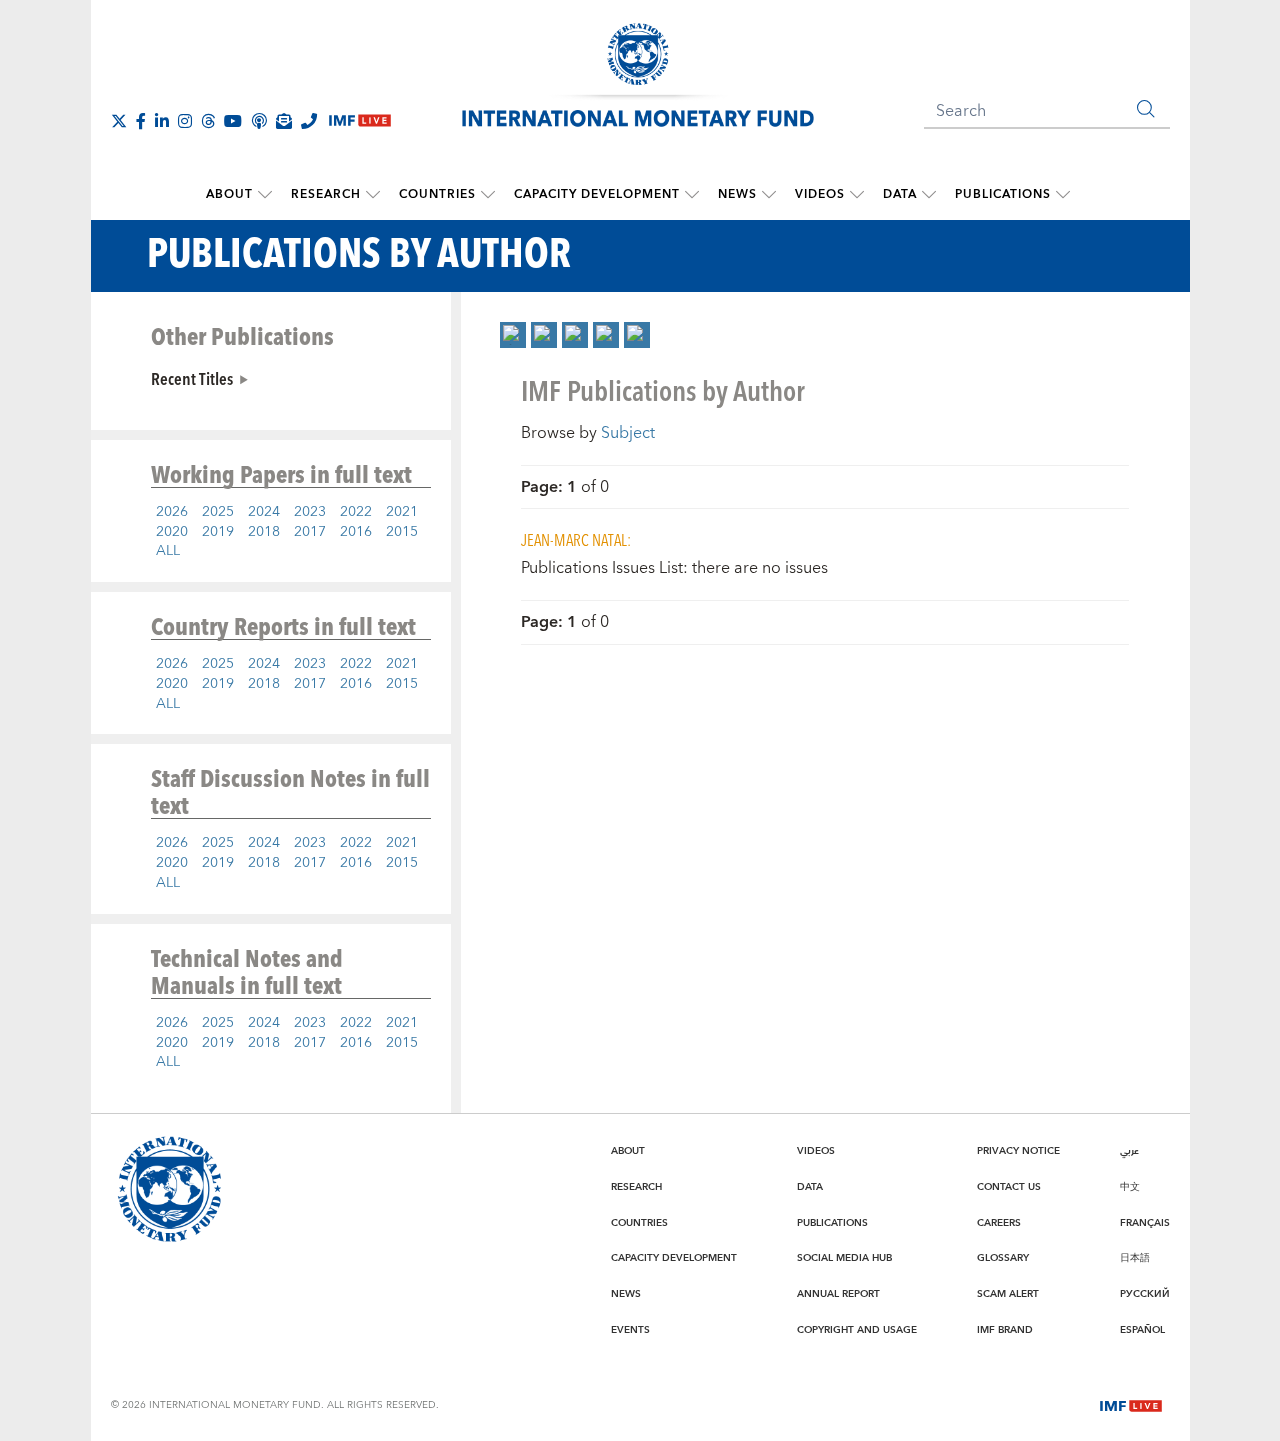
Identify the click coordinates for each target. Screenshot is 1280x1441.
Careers (999, 1223)
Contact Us (1009, 1187)
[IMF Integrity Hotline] (309, 121)
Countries (437, 194)
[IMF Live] (1131, 1404)
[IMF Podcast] (259, 121)
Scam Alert (1008, 1294)
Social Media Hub (844, 1258)
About (229, 194)
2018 (264, 532)
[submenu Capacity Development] (692, 195)
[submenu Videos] (857, 195)
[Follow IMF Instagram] (185, 121)
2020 (172, 532)
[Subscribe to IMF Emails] (284, 121)
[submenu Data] (929, 195)
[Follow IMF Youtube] (233, 121)
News (737, 194)
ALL (168, 551)
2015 (402, 532)
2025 (218, 512)
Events (630, 1330)
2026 (172, 512)
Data (900, 194)
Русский (1145, 1294)
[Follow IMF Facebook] (141, 121)
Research (326, 194)
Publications (1003, 194)
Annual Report (838, 1294)
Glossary (1003, 1258)
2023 (310, 512)
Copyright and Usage (857, 1330)
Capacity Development (597, 194)
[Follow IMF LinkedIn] (162, 121)
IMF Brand (1005, 1330)
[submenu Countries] (488, 195)
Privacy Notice (1018, 1151)
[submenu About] (265, 195)
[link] (513, 335)
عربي (1129, 1151)
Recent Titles (192, 378)
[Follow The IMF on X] (119, 121)
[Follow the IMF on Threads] (208, 121)
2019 (218, 532)
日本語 (1135, 1258)
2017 (310, 532)
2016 (356, 532)
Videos (820, 194)
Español (1142, 1330)
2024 (264, 512)
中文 (1130, 1187)
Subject (628, 433)
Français (1145, 1223)
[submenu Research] (373, 195)
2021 (402, 512)
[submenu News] (769, 195)
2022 (356, 512)
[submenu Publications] (1063, 195)
